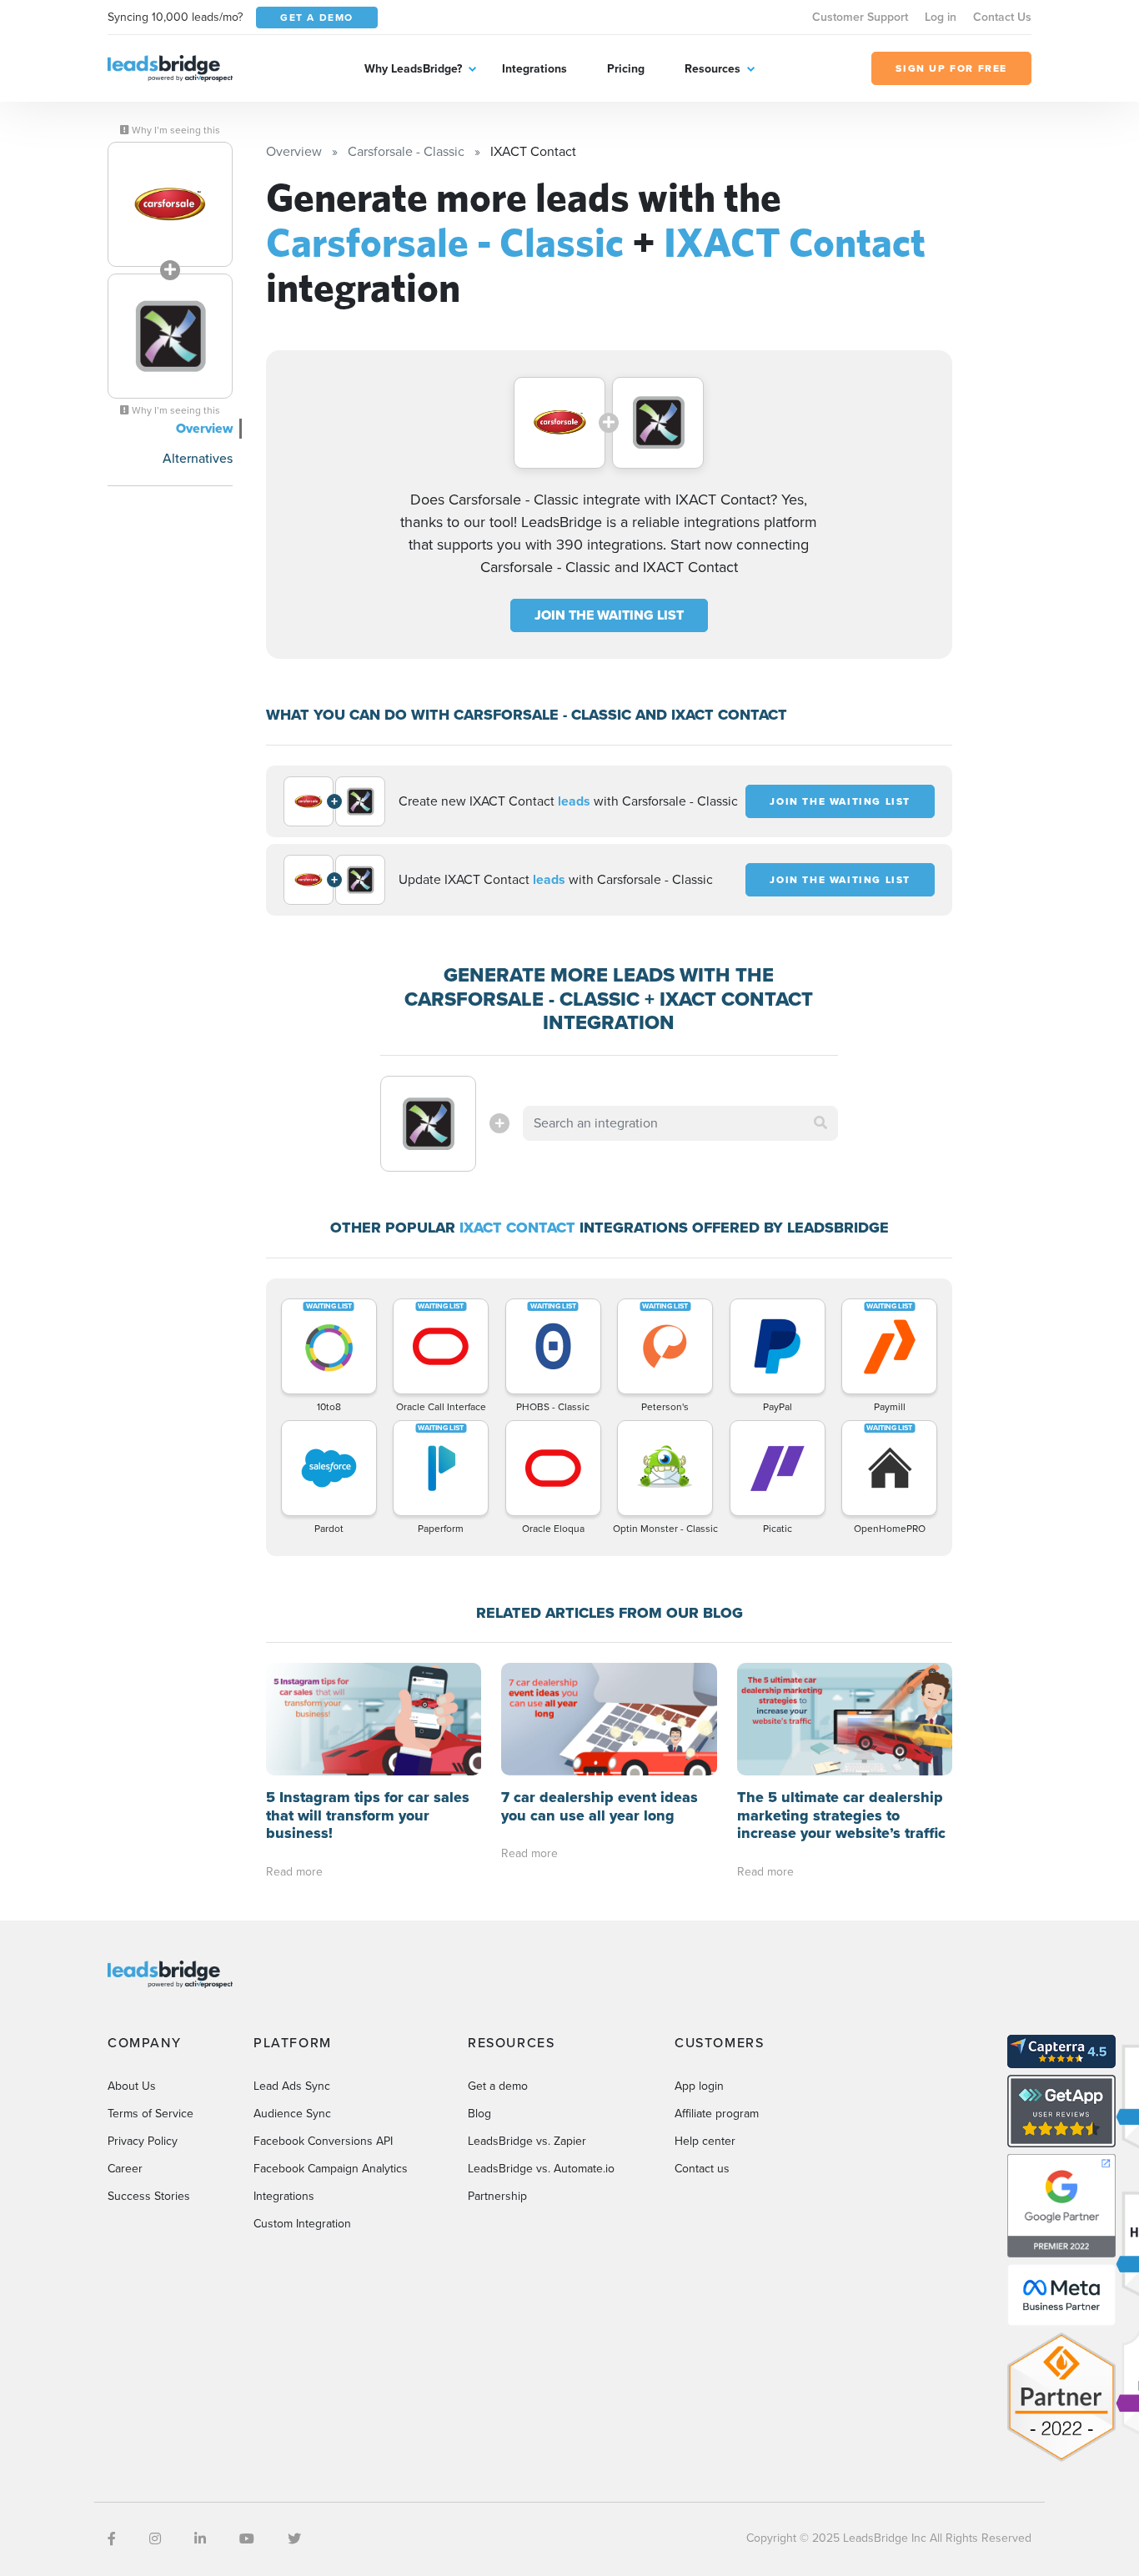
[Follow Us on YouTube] (247, 2539)
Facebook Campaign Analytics (331, 2169)
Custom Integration (302, 2224)
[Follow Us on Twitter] (294, 2539)
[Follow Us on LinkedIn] (200, 2539)
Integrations (534, 69)
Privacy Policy (143, 2141)
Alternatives (198, 458)
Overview (204, 428)
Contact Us (1002, 17)
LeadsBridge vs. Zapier (527, 2141)
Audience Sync (292, 2114)
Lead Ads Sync (292, 2086)
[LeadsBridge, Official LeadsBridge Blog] (170, 67)
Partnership (497, 2196)
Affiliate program (717, 2114)
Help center (705, 2141)
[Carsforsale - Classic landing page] (170, 204)
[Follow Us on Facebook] (112, 2539)
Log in (941, 17)
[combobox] (680, 1123)
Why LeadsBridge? (413, 69)
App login (699, 2086)
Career (125, 2169)
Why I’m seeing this (175, 130)
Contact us (702, 2169)
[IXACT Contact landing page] (170, 336)
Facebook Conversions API (323, 2141)
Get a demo (498, 2086)
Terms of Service (151, 2114)
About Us (132, 2086)
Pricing (626, 69)
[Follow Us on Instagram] (155, 2539)
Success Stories (149, 2196)
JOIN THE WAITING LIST (609, 615)
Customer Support (860, 17)
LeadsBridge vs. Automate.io (541, 2169)
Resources (713, 69)
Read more (294, 1872)
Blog (479, 2114)
